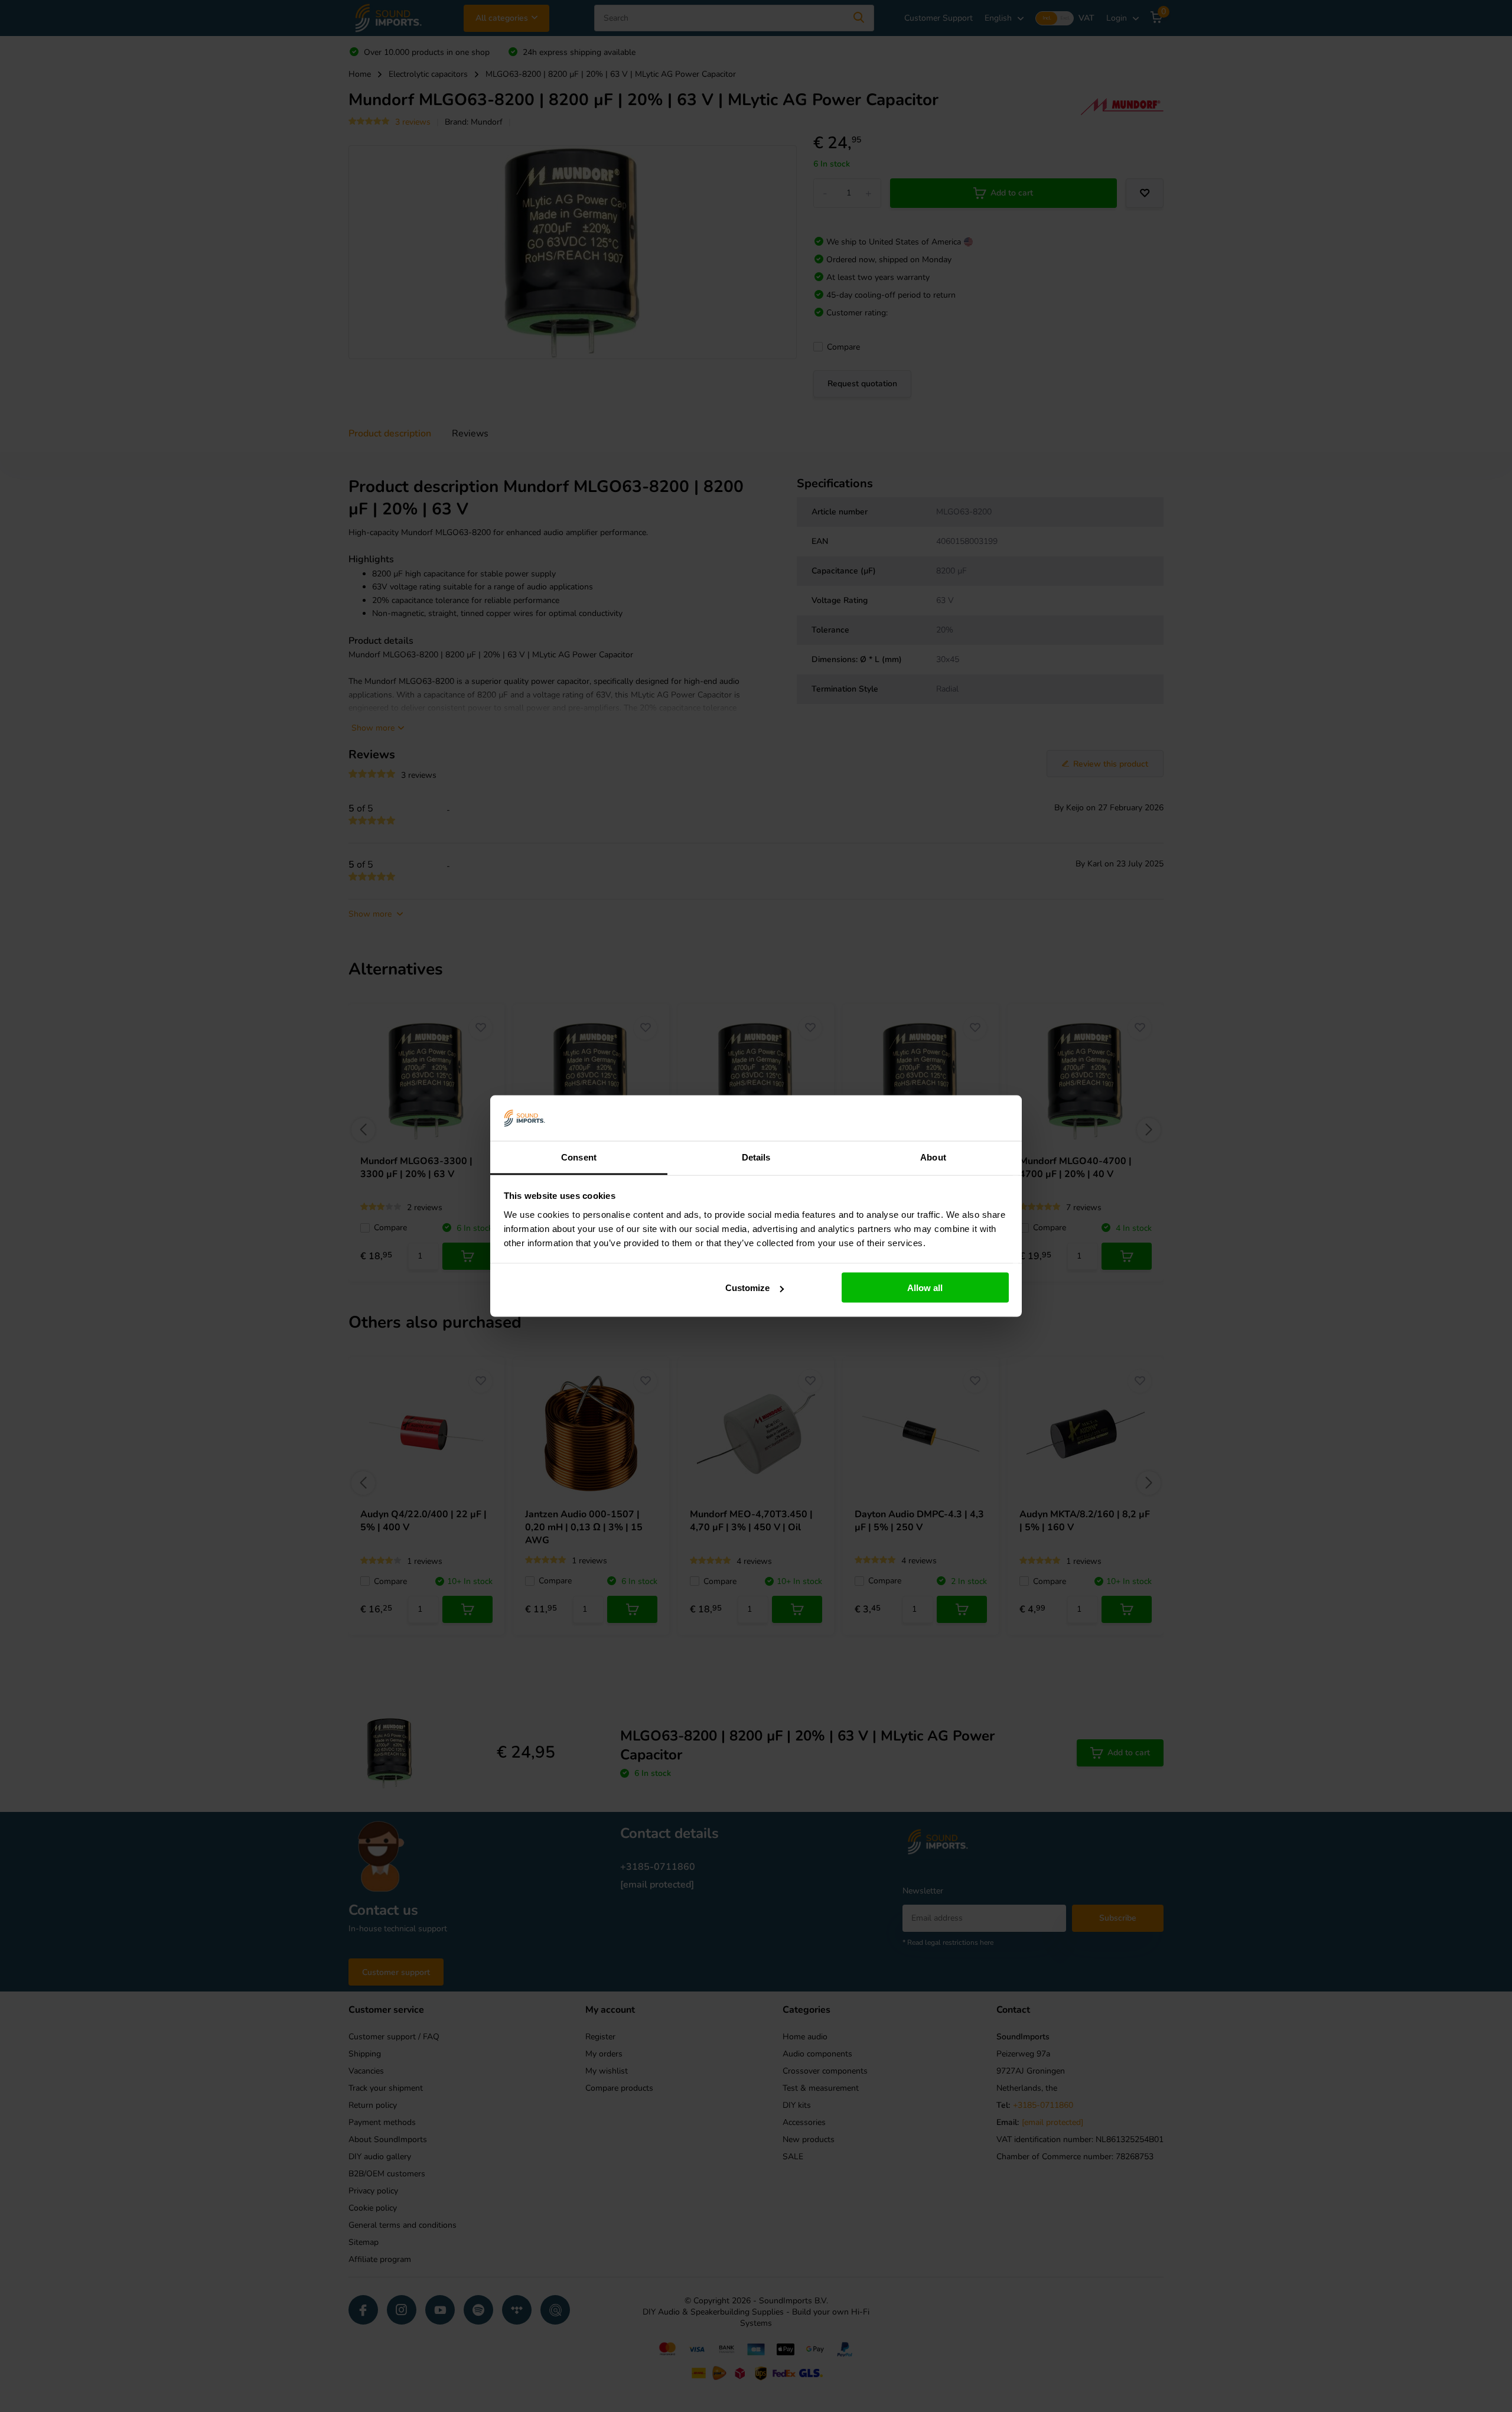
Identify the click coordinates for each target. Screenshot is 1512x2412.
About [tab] (933, 1157)
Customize (747, 1288)
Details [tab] (756, 1157)
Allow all (925, 1288)
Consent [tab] (579, 1157)
